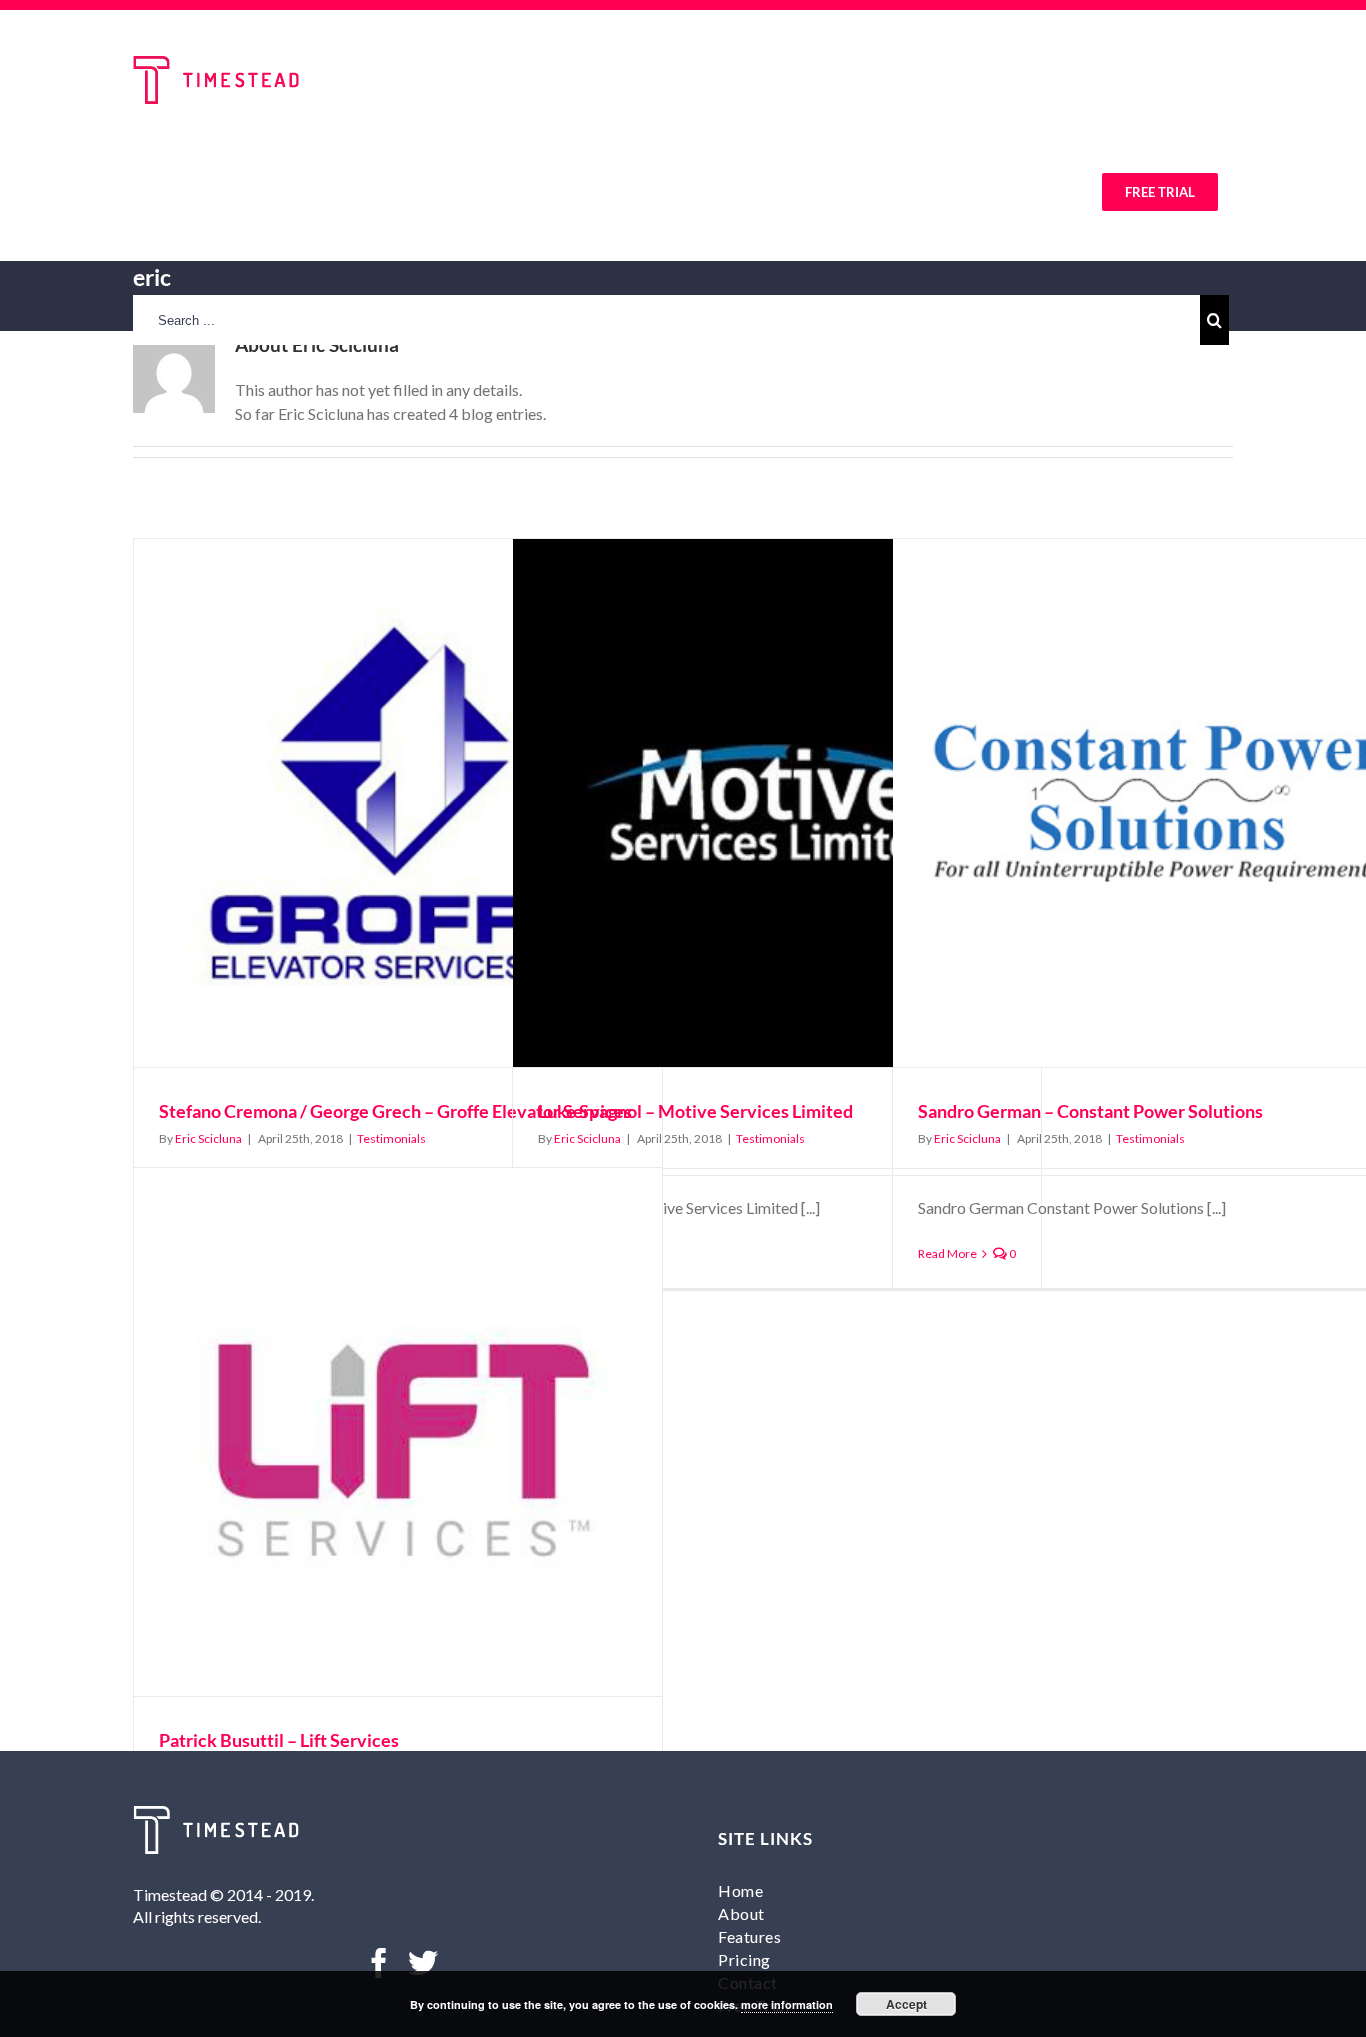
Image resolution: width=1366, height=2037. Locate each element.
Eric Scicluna (208, 1138)
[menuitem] (319, 190)
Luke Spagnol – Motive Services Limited (695, 1111)
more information (787, 2004)
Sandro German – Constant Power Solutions (1090, 1111)
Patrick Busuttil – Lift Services (279, 1740)
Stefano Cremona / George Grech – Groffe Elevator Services (395, 1111)
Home (740, 1890)
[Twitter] (423, 1963)
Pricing (744, 1959)
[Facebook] (379, 1963)
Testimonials (391, 1138)
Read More (947, 1253)
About (741, 1913)
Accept (906, 2004)
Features (749, 1936)
